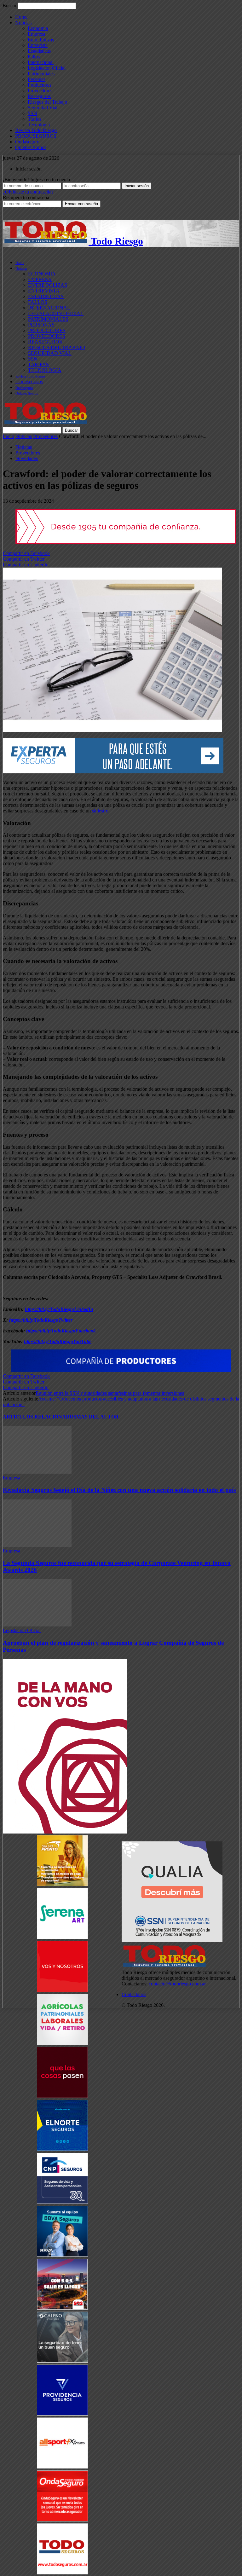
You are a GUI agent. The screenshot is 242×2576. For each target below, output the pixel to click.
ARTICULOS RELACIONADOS (40, 1417)
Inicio (9, 436)
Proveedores (40, 91)
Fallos (34, 57)
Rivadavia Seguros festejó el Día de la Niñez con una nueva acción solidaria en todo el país (119, 1490)
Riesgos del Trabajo (47, 102)
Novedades (27, 458)
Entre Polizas (41, 40)
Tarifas (35, 119)
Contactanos (134, 1994)
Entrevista (38, 45)
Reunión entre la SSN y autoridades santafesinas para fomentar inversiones (110, 1393)
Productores (40, 85)
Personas (37, 79)
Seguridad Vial (43, 108)
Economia (38, 28)
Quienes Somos (31, 147)
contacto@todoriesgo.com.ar (177, 1984)
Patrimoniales (41, 74)
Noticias (23, 23)
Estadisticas (39, 51)
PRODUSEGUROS (36, 136)
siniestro (100, 811)
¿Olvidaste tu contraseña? (28, 192)
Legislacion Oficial (47, 68)
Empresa (36, 34)
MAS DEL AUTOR (98, 1417)
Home (21, 17)
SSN (32, 113)
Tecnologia (39, 125)
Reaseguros (39, 96)
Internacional (41, 62)
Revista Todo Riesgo (36, 130)
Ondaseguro (27, 142)
